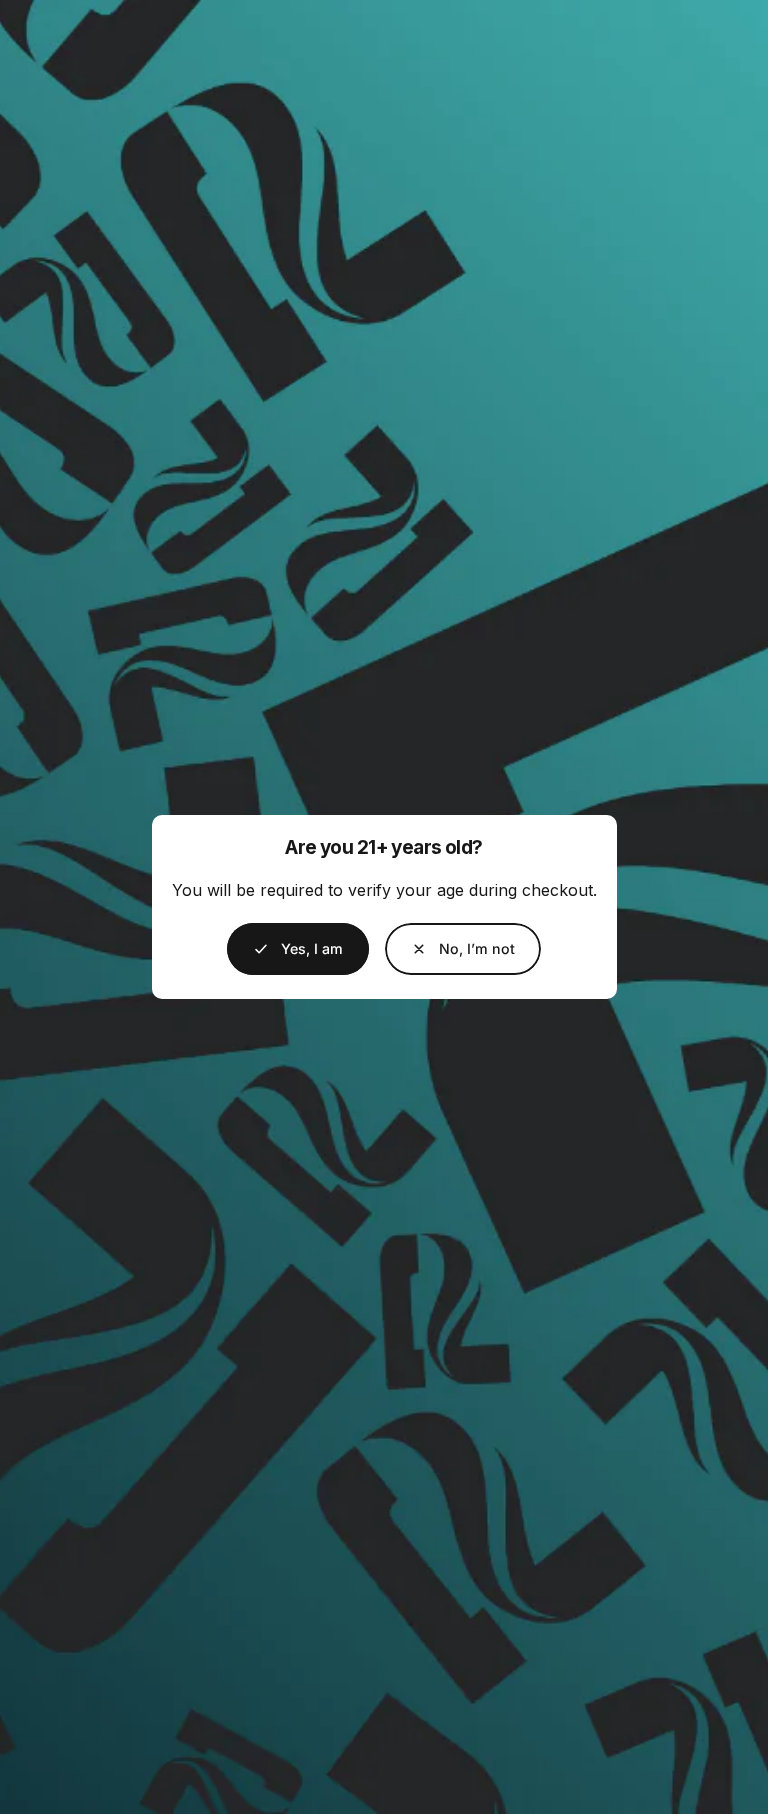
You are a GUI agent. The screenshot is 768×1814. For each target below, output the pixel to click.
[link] (463, 949)
